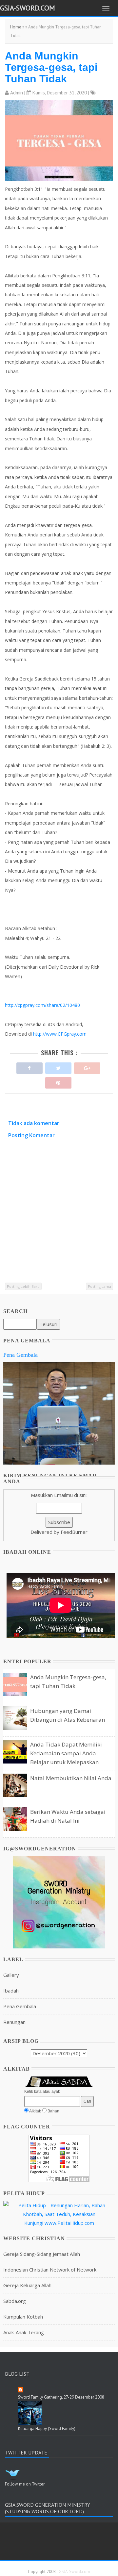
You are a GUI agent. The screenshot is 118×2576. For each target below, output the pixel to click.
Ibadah (11, 1991)
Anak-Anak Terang (24, 2332)
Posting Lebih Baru (23, 1286)
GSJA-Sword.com (28, 8)
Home (16, 27)
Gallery (11, 1975)
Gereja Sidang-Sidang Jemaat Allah (42, 2254)
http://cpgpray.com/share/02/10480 (42, 1005)
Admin (17, 93)
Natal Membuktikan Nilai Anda (71, 1778)
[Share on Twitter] (58, 1066)
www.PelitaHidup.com (69, 2223)
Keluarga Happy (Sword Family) (47, 2428)
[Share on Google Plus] (87, 1066)
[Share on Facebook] (29, 1066)
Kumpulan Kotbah (23, 2317)
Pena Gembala (20, 1355)
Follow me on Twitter (25, 2484)
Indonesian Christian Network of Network (50, 2270)
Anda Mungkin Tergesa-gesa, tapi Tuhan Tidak (51, 67)
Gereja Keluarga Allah (27, 2285)
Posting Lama (99, 1286)
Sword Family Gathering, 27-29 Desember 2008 (61, 2397)
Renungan (14, 2022)
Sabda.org (15, 2301)
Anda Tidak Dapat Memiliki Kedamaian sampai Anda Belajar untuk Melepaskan (66, 1753)
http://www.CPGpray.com (60, 1034)
